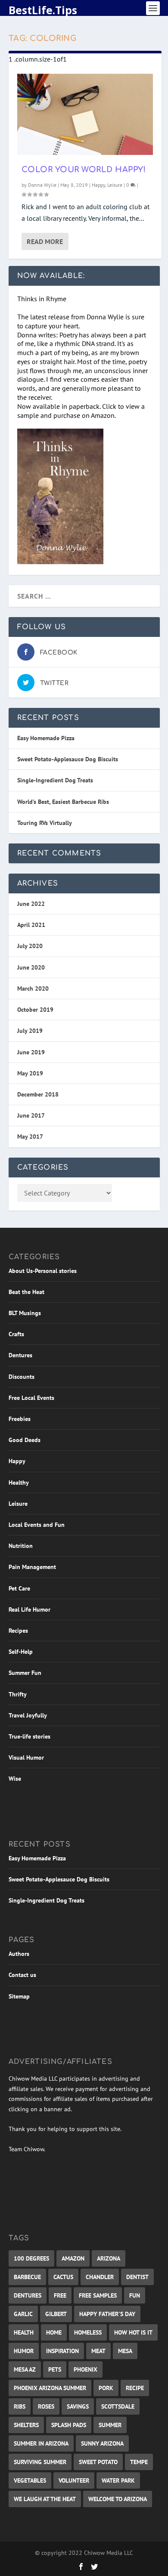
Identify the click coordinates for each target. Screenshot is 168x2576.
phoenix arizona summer (50, 2388)
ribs (20, 2406)
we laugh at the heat (45, 2499)
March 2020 (33, 988)
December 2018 (38, 1094)
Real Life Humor (30, 1609)
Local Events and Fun (37, 1525)
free (60, 2295)
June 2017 (31, 1115)
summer (110, 2425)
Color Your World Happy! (84, 170)
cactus (63, 2277)
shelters (26, 2425)
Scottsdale (118, 2406)
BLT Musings (25, 1313)
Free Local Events (31, 1398)
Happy (98, 185)
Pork (106, 2388)
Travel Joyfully (28, 1715)
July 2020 (30, 946)
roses (46, 2406)
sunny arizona (102, 2443)
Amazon (73, 2258)
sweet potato (98, 2462)
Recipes (18, 1631)
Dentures (20, 1355)
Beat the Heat (26, 1292)
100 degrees (31, 2258)
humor (24, 2351)
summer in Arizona (41, 2443)
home (54, 2332)
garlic (23, 2314)
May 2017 (30, 1137)
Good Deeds (25, 1440)
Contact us (22, 1975)
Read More (45, 241)
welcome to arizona (118, 2499)
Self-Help (21, 1652)
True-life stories (30, 1736)
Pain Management (32, 1567)
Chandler (100, 2277)
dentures (28, 2295)
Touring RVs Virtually (45, 823)
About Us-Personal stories (43, 1271)
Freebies (20, 1419)
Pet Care (19, 1588)
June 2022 (31, 904)
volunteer (74, 2480)
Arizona (109, 2258)
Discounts (22, 1377)
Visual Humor (26, 1757)
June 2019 (31, 1052)
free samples (98, 2295)
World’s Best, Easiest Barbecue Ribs (63, 802)
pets (55, 2369)
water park (118, 2480)
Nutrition (21, 1546)
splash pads (69, 2425)
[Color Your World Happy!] (85, 114)
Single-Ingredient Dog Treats (55, 780)
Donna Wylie (42, 185)
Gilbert (56, 2314)
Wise (15, 1779)
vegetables (30, 2480)
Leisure (115, 185)
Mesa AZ (25, 2369)
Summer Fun (25, 1673)
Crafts (16, 1334)
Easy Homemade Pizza (46, 738)
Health (24, 2332)
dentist (137, 2277)
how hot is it (133, 2332)
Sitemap (19, 1996)
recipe (135, 2388)
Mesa (125, 2351)
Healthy (19, 1483)
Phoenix (86, 2369)
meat (98, 2351)
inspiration (62, 2351)
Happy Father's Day (107, 2314)
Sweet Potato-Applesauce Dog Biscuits (68, 759)
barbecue (27, 2277)
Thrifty (18, 1694)
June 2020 (31, 967)
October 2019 (35, 1010)
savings (78, 2406)
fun (135, 2295)
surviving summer (40, 2462)
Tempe (139, 2462)
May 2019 (30, 1073)
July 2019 (30, 1031)
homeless (88, 2332)
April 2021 (31, 925)
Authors (19, 1954)
